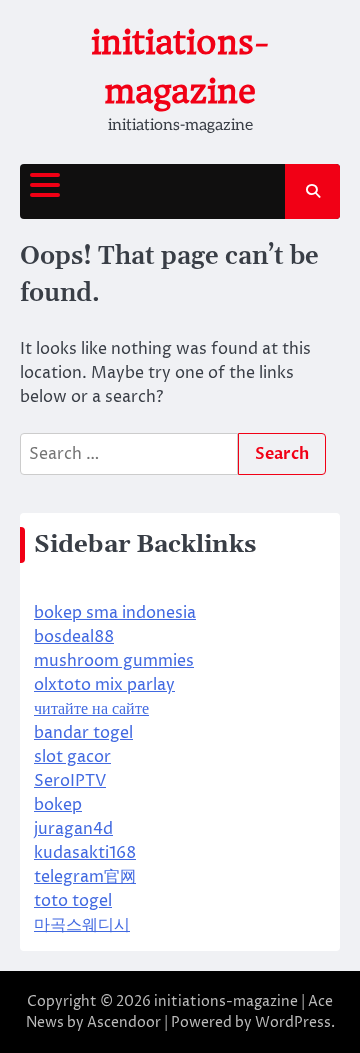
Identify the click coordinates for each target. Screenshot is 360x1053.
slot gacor (72, 757)
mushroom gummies (114, 661)
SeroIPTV (70, 781)
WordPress (293, 1022)
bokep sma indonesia (115, 613)
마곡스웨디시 (82, 925)
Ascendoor (124, 1022)
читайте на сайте (91, 709)
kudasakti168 (85, 853)
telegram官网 (85, 877)
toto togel (73, 901)
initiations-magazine (226, 1001)
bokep (58, 805)
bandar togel (83, 733)
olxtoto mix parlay (104, 685)
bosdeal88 (74, 637)
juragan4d (73, 829)
